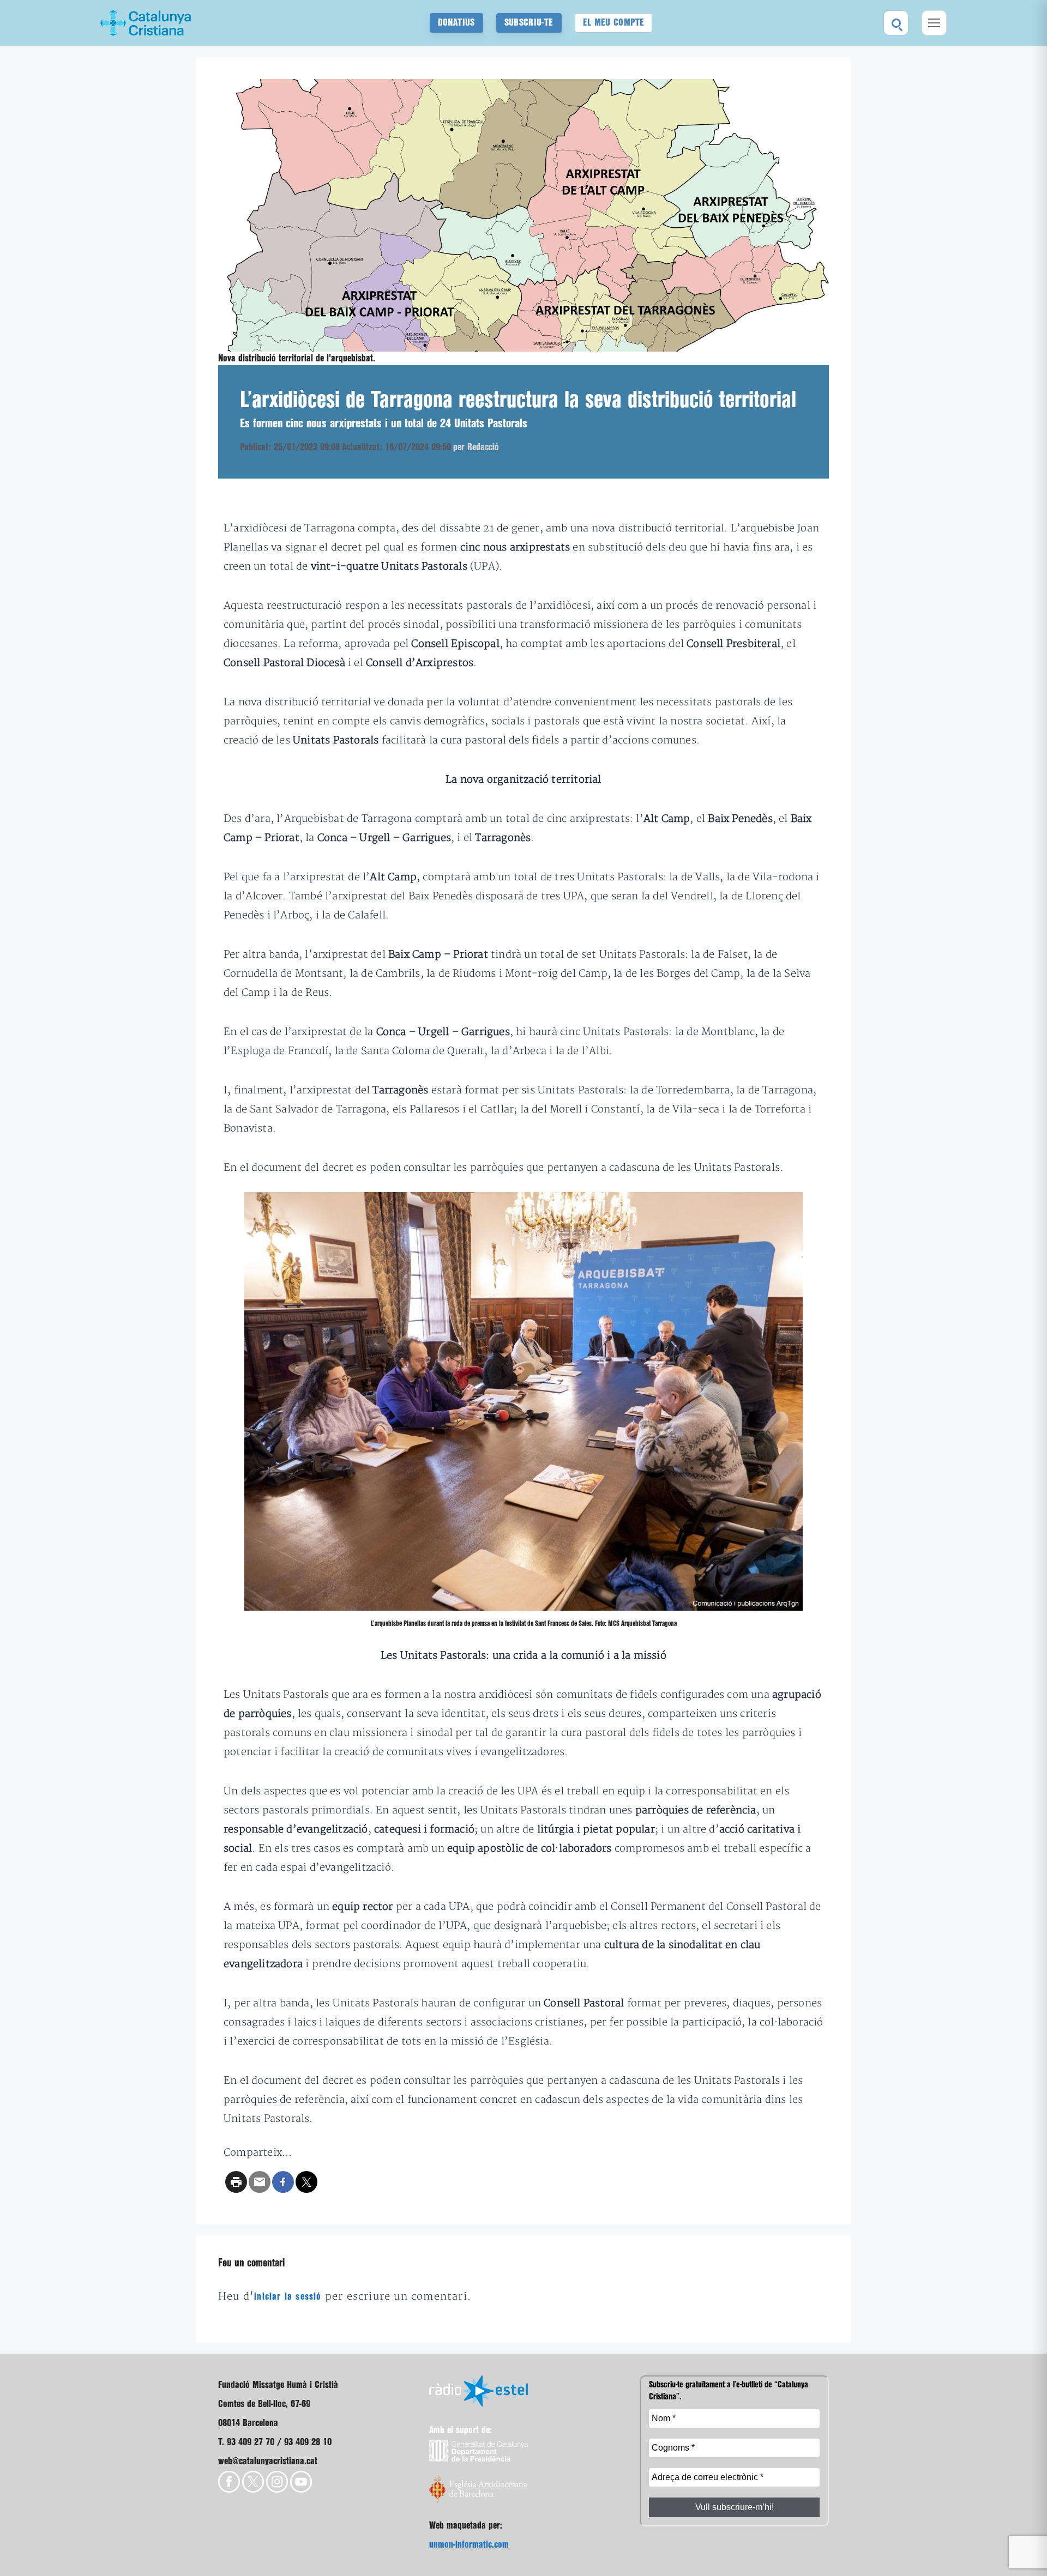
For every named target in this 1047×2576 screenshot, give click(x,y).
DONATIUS (456, 23)
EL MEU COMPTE (614, 23)
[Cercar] (896, 23)
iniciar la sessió (288, 2297)
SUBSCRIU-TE (529, 23)
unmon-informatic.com (469, 2545)
